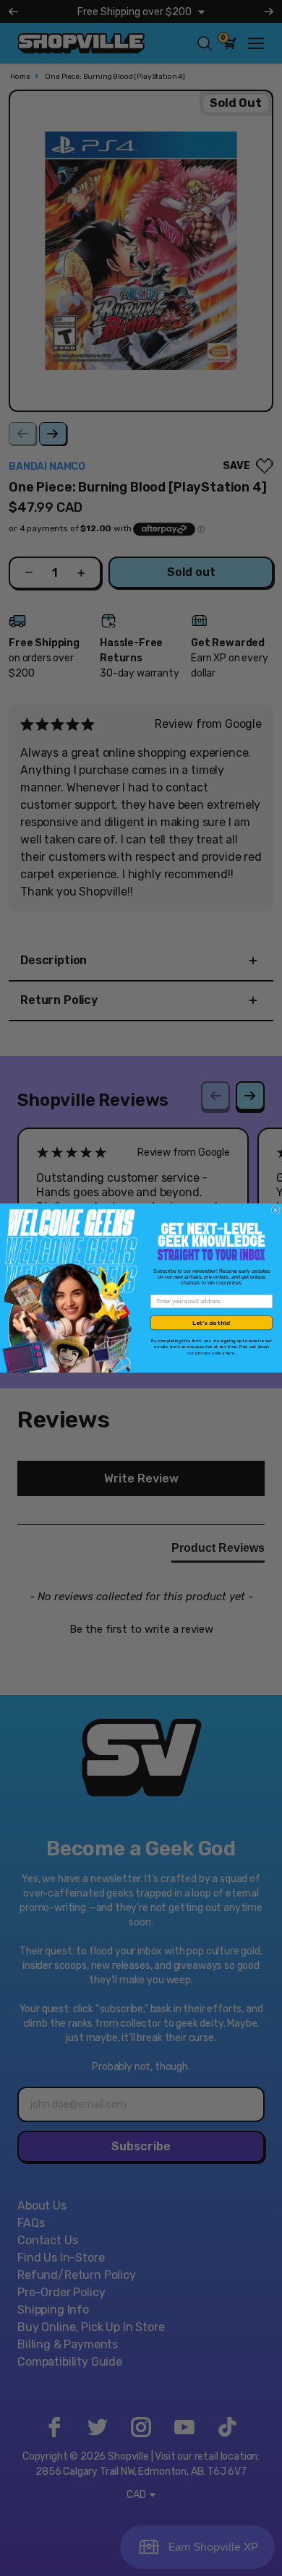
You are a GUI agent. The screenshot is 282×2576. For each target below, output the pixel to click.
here (230, 1353)
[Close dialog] (275, 1210)
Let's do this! (211, 1323)
